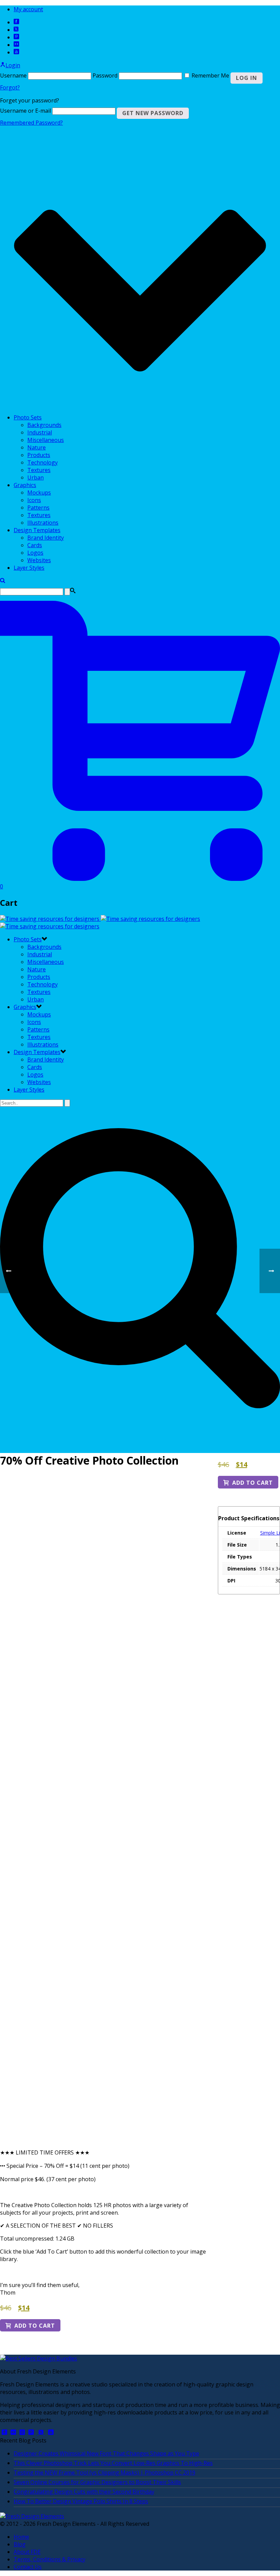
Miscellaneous (46, 440)
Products (39, 455)
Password (105, 75)
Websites (39, 560)
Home (21, 2537)
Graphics (25, 485)
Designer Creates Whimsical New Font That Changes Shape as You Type (106, 2453)
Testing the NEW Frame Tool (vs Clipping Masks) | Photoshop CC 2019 (104, 2473)
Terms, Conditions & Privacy (50, 2559)
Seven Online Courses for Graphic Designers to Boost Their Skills (97, 2482)
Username (13, 75)
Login (13, 65)
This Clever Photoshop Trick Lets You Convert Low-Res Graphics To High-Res (113, 2463)
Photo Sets (28, 417)
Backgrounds (44, 425)
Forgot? (10, 87)
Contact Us (28, 2567)
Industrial (40, 432)
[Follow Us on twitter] (41, 2433)
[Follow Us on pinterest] (31, 2433)
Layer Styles (29, 568)
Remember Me (210, 75)
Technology (43, 462)
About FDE (27, 2552)
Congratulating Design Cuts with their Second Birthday (84, 2492)
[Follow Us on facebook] (4, 2433)
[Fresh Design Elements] (32, 2516)
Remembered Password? (31, 123)
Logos (35, 553)
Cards (35, 545)
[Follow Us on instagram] (22, 2433)
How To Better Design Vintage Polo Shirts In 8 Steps (81, 2501)
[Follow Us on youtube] (51, 2433)
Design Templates (37, 530)
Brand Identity (46, 538)
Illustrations (43, 523)
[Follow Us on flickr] (13, 2433)
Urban (36, 477)
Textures (39, 470)
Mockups (39, 493)
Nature (37, 447)
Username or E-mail (25, 111)
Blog (20, 2544)
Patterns (38, 508)
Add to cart (35, 2326)
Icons (34, 500)
